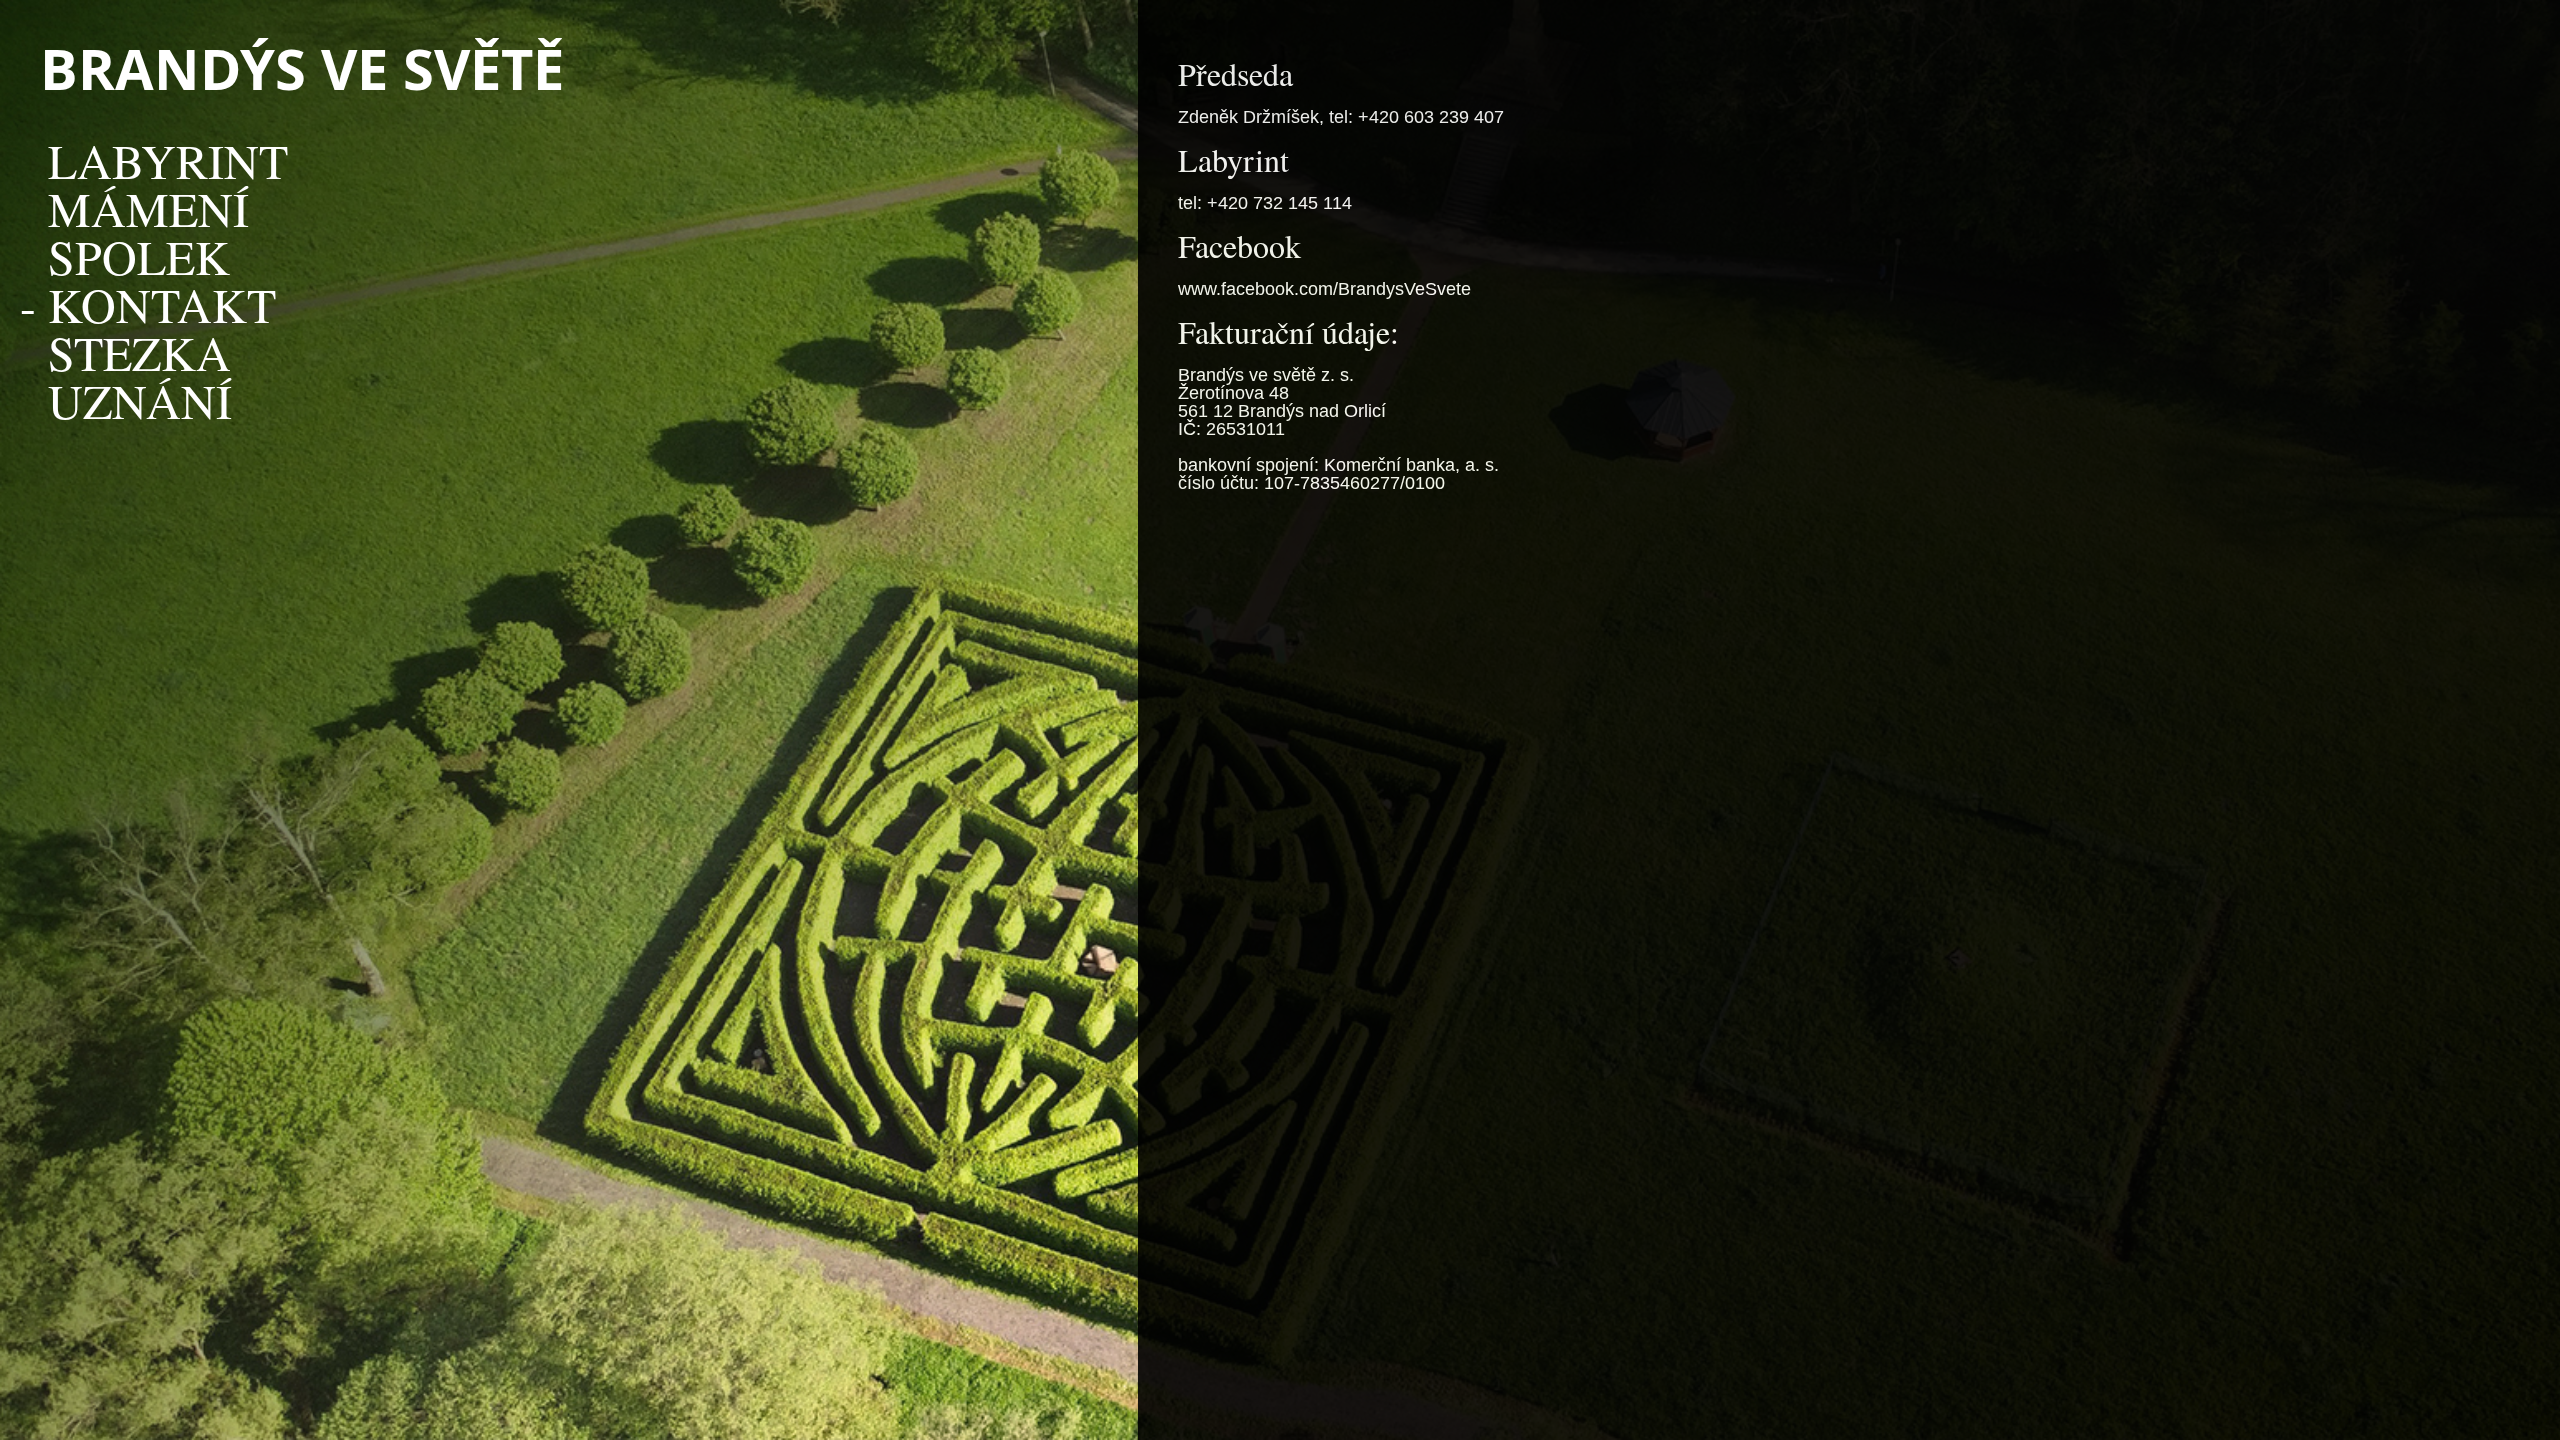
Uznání (140, 400)
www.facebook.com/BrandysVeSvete (1324, 289)
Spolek (139, 256)
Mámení (148, 208)
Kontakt (162, 304)
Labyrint (168, 160)
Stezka (139, 352)
